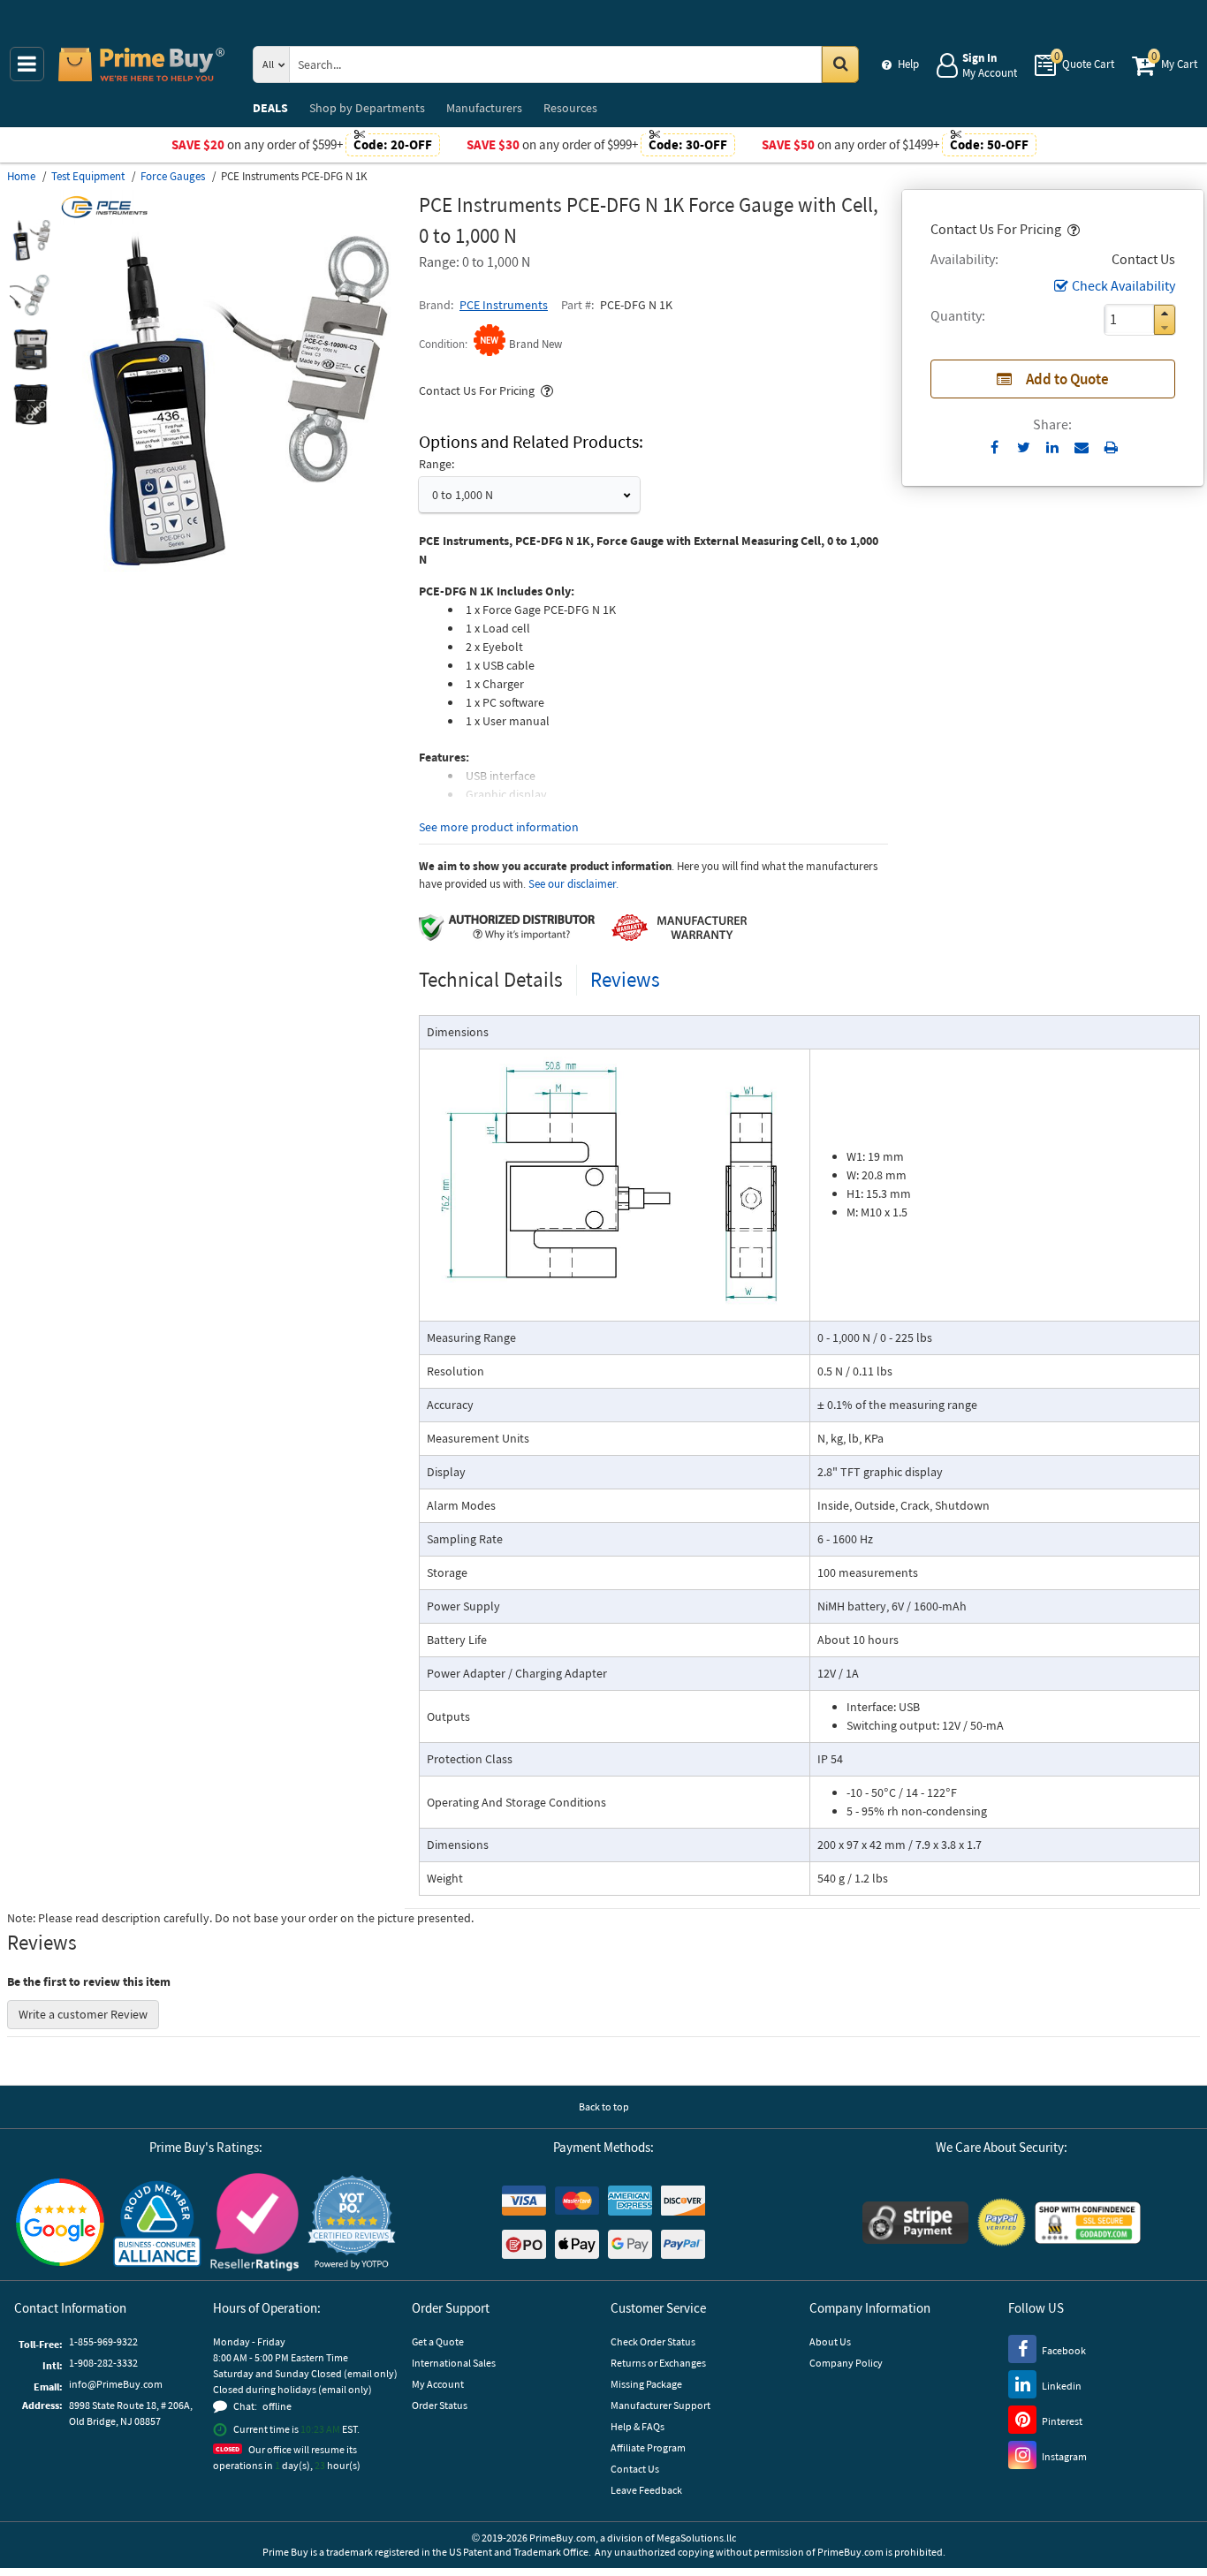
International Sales (454, 2363)
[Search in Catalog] (840, 64)
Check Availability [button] (1123, 285)
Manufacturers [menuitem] (484, 108)
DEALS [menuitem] (270, 108)
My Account (438, 2384)
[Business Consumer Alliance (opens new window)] (157, 2223)
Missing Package (646, 2384)
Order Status (440, 2405)
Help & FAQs (638, 2426)
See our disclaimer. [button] (573, 884)
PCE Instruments (504, 305)
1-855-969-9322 (103, 2341)
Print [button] (1111, 447)
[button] (1072, 229)
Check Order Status (653, 2341)
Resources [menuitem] (570, 108)
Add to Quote (1067, 379)
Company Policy (846, 2363)
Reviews (625, 979)
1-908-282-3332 (103, 2363)
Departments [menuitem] (367, 108)
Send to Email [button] (1082, 448)
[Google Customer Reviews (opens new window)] (60, 2222)
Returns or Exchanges (658, 2363)
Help (908, 64)
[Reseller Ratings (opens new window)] (254, 2223)
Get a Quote (438, 2341)
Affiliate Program (648, 2447)
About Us (830, 2341)
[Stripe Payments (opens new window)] (915, 2223)
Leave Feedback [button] (646, 2490)
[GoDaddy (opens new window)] (1088, 2223)
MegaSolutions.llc (696, 2538)
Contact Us (635, 2469)
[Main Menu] (27, 64)
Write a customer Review (83, 2014)
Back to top (604, 2106)
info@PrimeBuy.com (116, 2384)
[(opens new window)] (31, 240)
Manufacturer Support (660, 2405)
